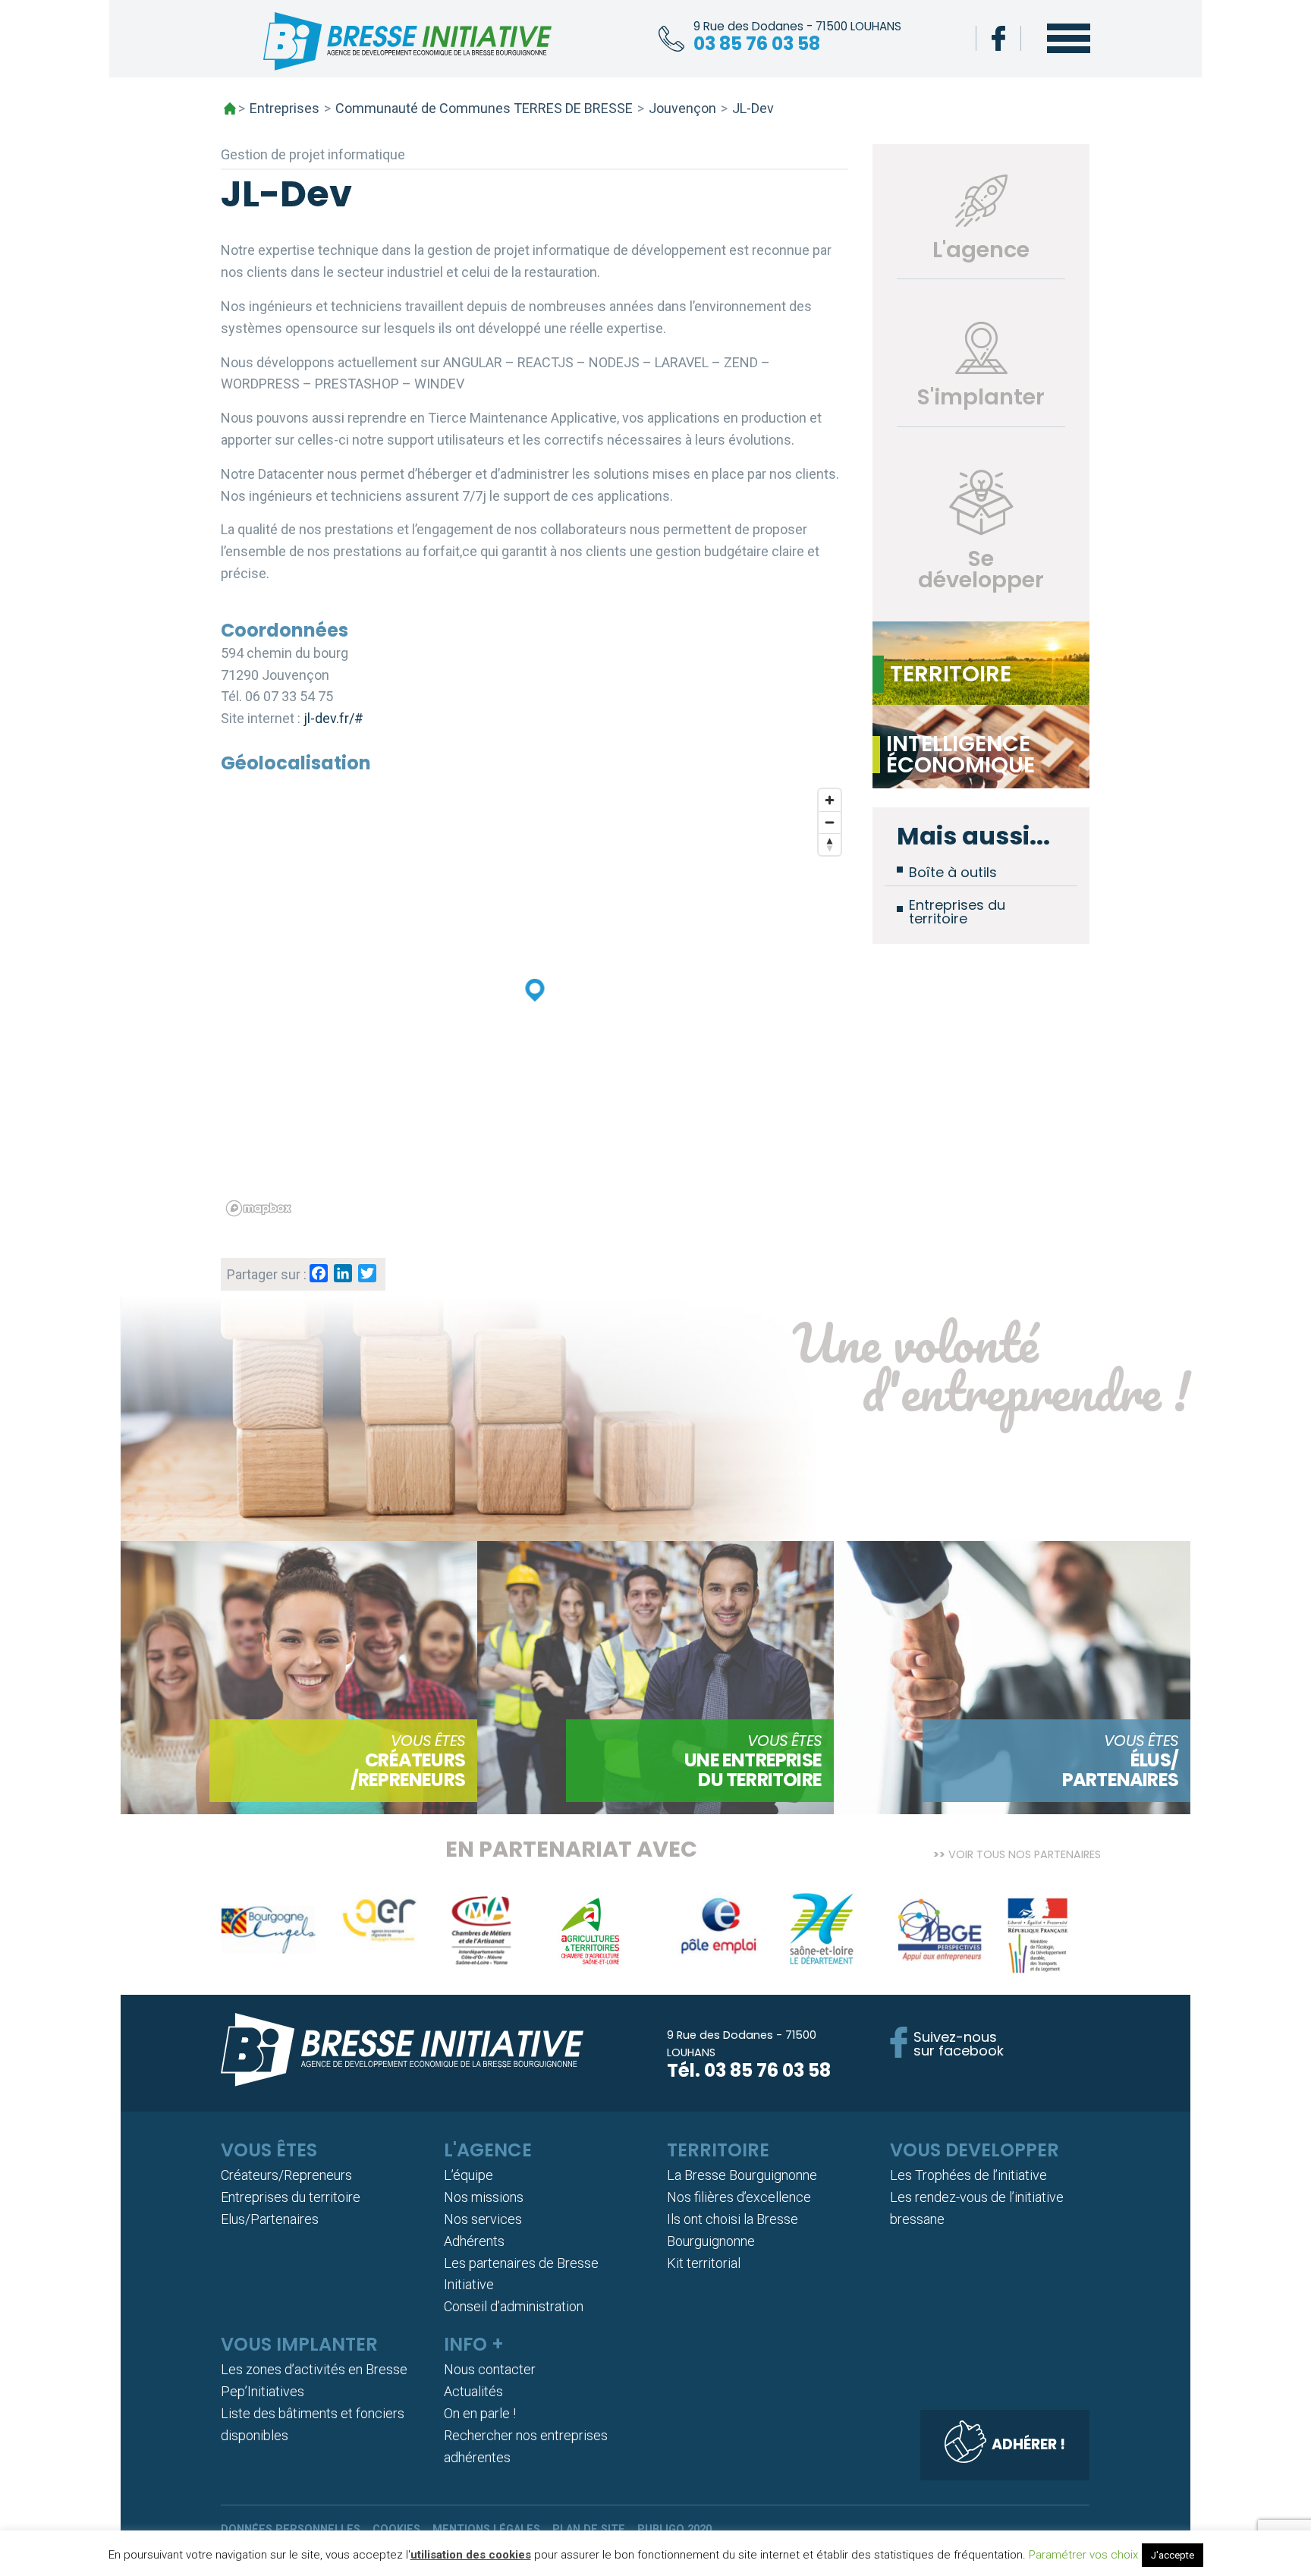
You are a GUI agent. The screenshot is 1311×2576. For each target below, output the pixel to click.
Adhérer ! (1028, 2444)
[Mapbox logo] (259, 1208)
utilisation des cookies (471, 2555)
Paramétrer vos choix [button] (1083, 2555)
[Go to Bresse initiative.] (230, 109)
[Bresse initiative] (407, 45)
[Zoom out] (830, 822)
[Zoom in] (830, 800)
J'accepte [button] (1173, 2555)
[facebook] (998, 38)
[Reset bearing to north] (830, 844)
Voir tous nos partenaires (1025, 1853)
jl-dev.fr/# (333, 718)
